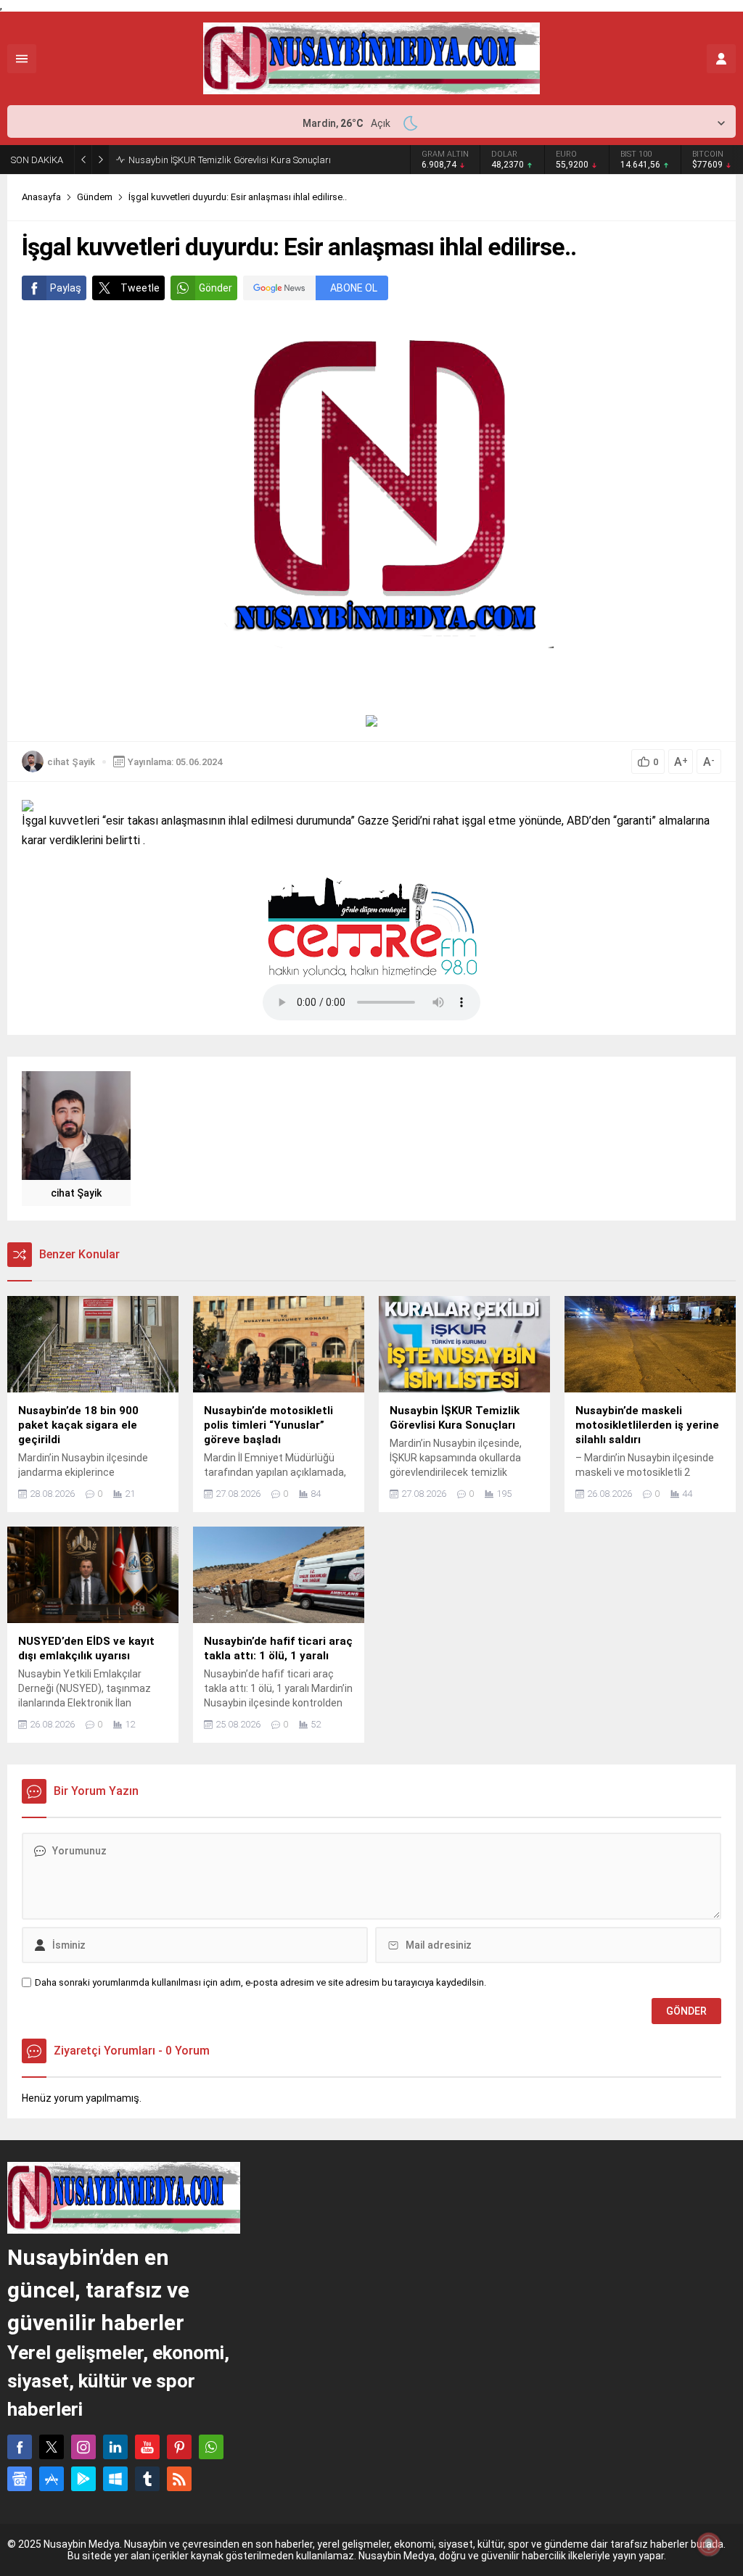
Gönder (215, 288)
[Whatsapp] (211, 2447)
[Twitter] (52, 2447)
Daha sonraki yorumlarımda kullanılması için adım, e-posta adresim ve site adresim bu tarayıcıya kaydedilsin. (260, 1982)
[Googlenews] (20, 2479)
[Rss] (179, 2479)
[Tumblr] (147, 2479)
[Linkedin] (115, 2447)
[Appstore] (52, 2479)
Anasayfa (41, 197)
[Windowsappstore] (115, 2479)
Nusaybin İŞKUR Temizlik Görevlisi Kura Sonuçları (230, 160)
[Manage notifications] (709, 2544)
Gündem (95, 197)
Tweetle (140, 288)
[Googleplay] (83, 2479)
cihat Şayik (71, 762)
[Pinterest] (179, 2447)
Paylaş (66, 288)
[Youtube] (147, 2447)
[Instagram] (83, 2447)
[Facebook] (20, 2447)
